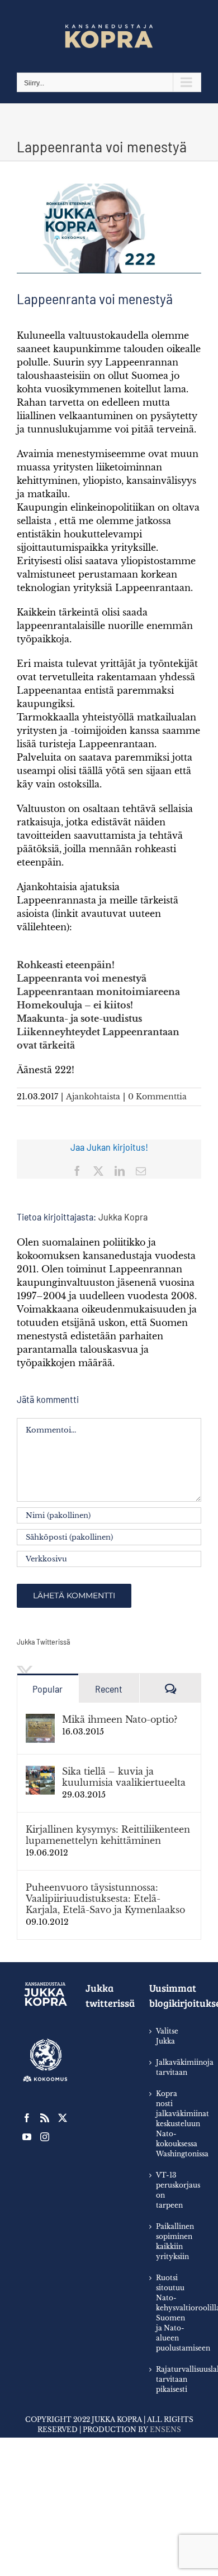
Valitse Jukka (167, 2036)
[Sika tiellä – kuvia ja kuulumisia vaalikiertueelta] (40, 1772)
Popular (48, 1689)
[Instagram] (45, 2137)
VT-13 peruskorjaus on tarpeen (173, 2190)
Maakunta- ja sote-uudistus (79, 1018)
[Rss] (45, 2118)
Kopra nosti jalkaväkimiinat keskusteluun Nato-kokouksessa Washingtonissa (173, 2124)
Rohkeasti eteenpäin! (66, 965)
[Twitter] (63, 2118)
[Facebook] (27, 2118)
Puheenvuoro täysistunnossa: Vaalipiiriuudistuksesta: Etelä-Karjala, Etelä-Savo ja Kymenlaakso (105, 1899)
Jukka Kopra (123, 1217)
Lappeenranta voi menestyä (82, 978)
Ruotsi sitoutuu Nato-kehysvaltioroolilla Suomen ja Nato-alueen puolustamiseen (173, 2313)
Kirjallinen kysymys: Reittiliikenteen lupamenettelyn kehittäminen (108, 1835)
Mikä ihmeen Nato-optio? (120, 1719)
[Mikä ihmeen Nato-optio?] (40, 1720)
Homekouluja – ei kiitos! (75, 1005)
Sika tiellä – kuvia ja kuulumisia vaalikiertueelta (124, 1777)
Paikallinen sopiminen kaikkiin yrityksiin (173, 2241)
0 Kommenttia (157, 1097)
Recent (109, 1689)
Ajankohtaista (93, 1097)
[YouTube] (27, 2137)
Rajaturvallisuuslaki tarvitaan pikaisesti (173, 2379)
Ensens (165, 2430)
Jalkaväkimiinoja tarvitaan (173, 2067)
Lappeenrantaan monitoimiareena (98, 992)
